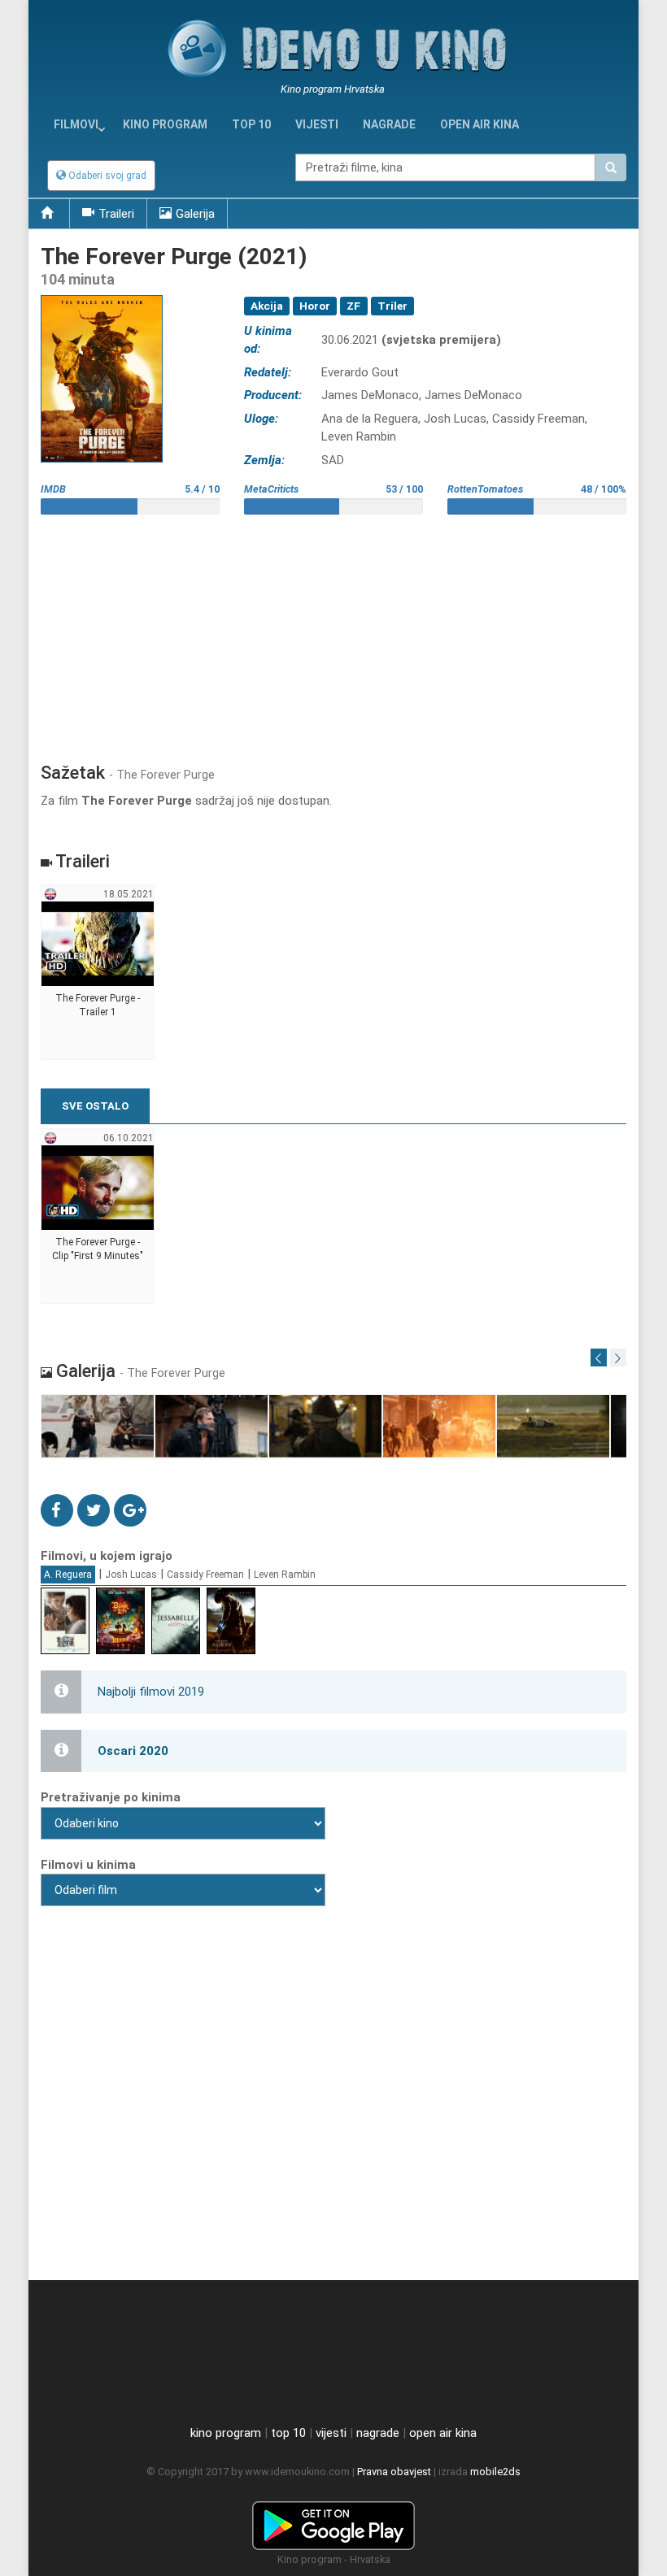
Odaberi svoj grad (106, 176)
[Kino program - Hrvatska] (333, 2522)
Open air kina (480, 124)
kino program (165, 124)
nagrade (389, 124)
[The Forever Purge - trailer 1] (98, 973)
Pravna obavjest (394, 2472)
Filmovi (76, 124)
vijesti (317, 124)
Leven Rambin (285, 1575)
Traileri (116, 214)
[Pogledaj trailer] (102, 295)
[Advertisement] (333, 632)
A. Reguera (68, 1575)
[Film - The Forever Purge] (98, 1427)
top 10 (288, 2433)
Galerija (195, 214)
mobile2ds (495, 2472)
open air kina (443, 2433)
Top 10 (251, 124)
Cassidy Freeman (205, 1575)
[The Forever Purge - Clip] (98, 1217)
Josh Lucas (131, 1575)
